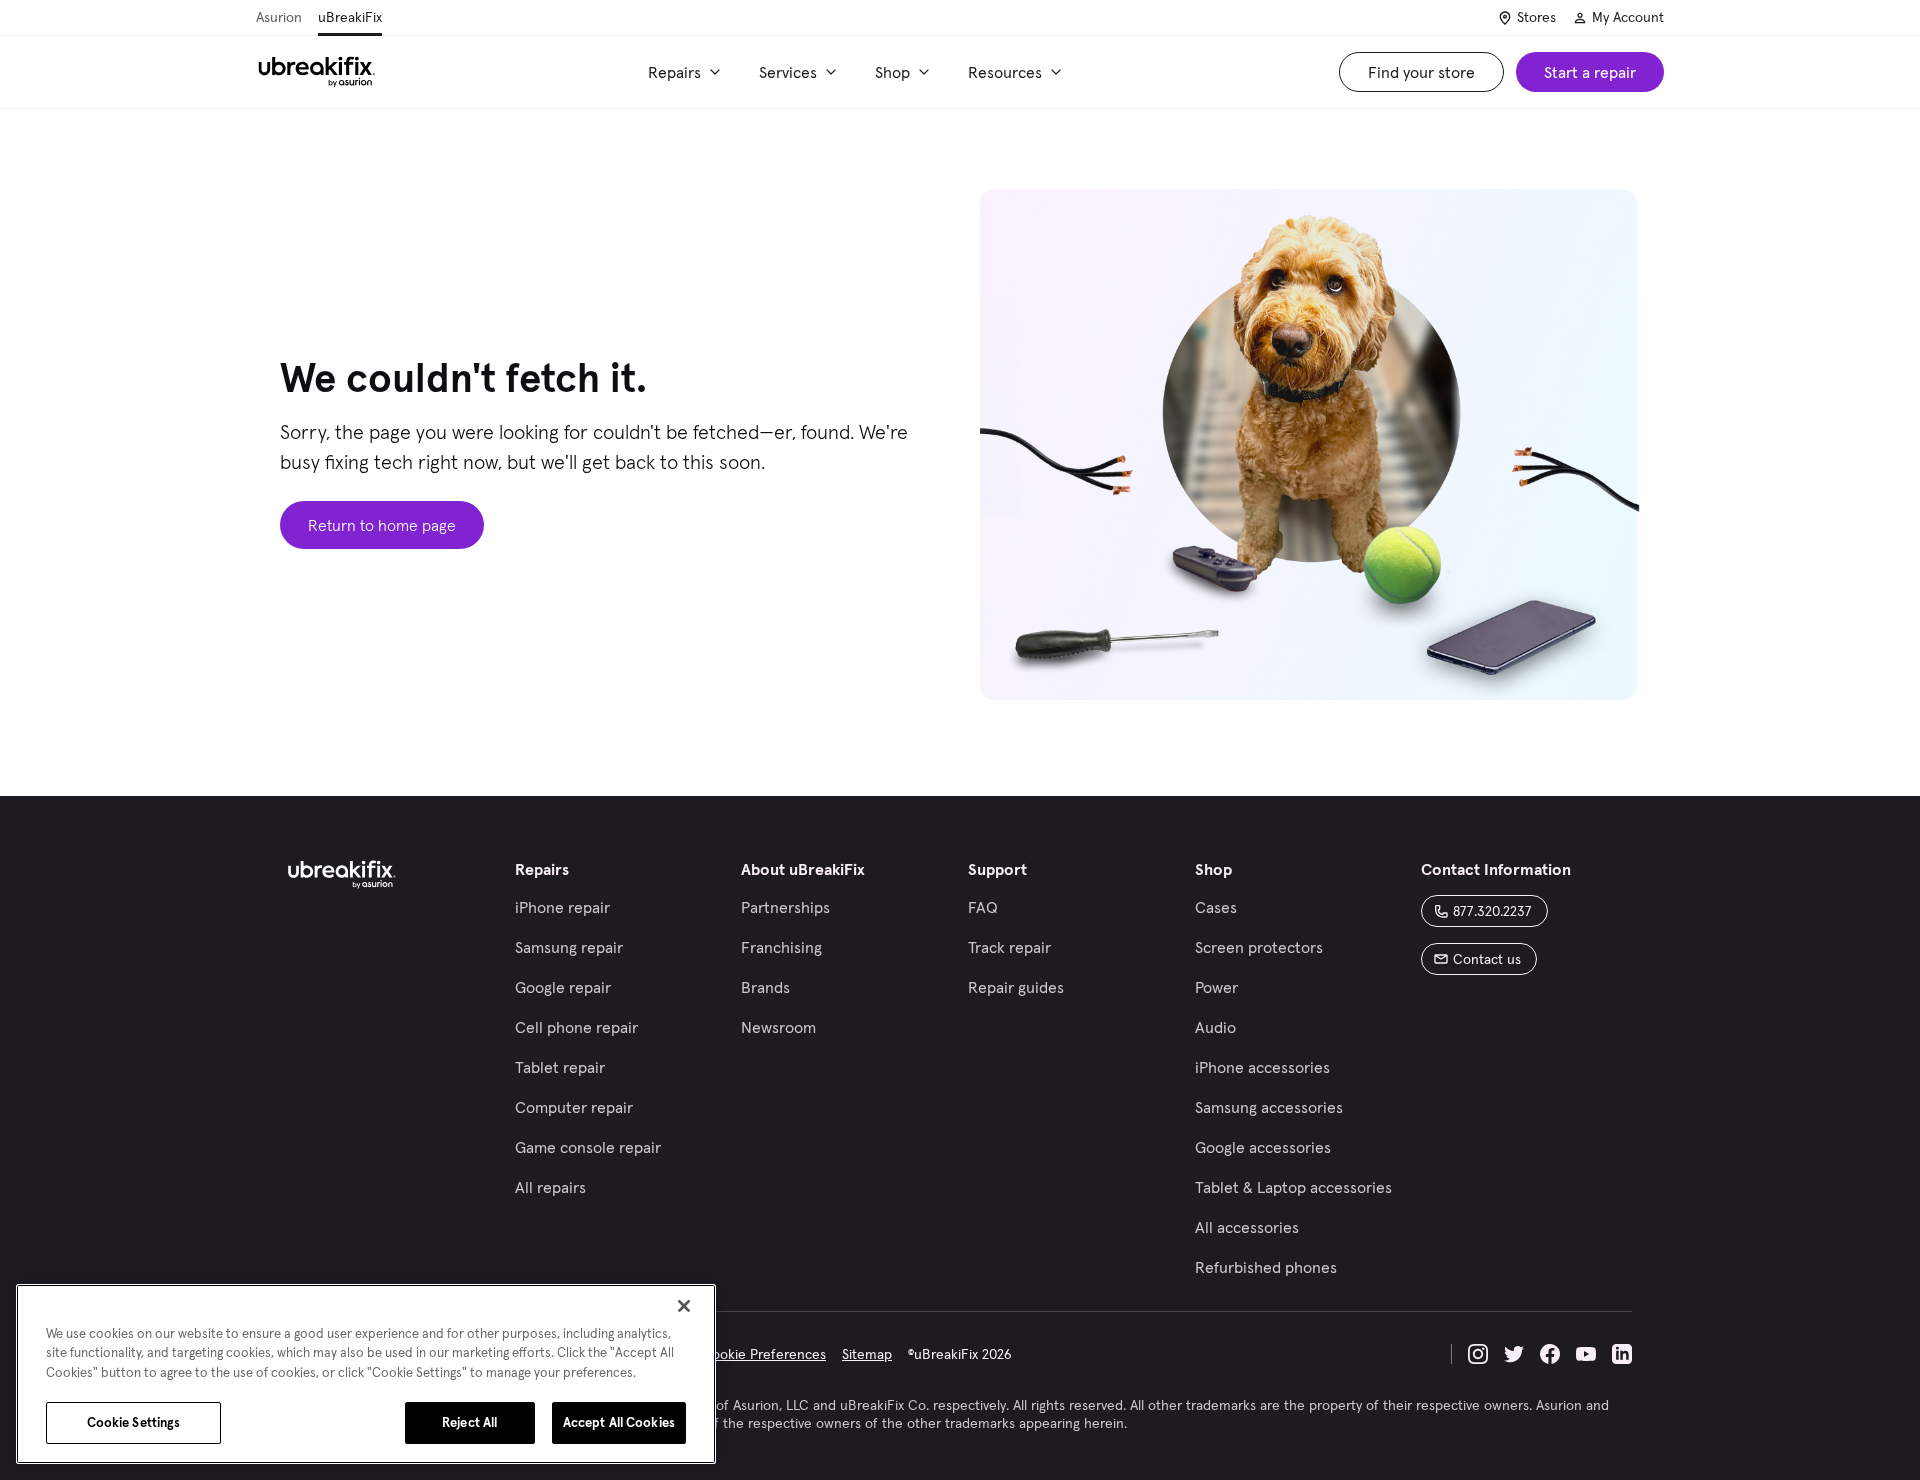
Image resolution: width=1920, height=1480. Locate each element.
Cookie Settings (134, 1422)
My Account (1628, 17)
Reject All (469, 1422)
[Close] (684, 1306)
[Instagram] (1478, 1354)
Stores (1536, 17)
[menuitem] (687, 72)
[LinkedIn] (1622, 1354)
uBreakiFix (350, 17)
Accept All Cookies (619, 1422)
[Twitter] (1514, 1354)
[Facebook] (1550, 1354)
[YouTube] (1586, 1354)
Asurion (279, 17)
